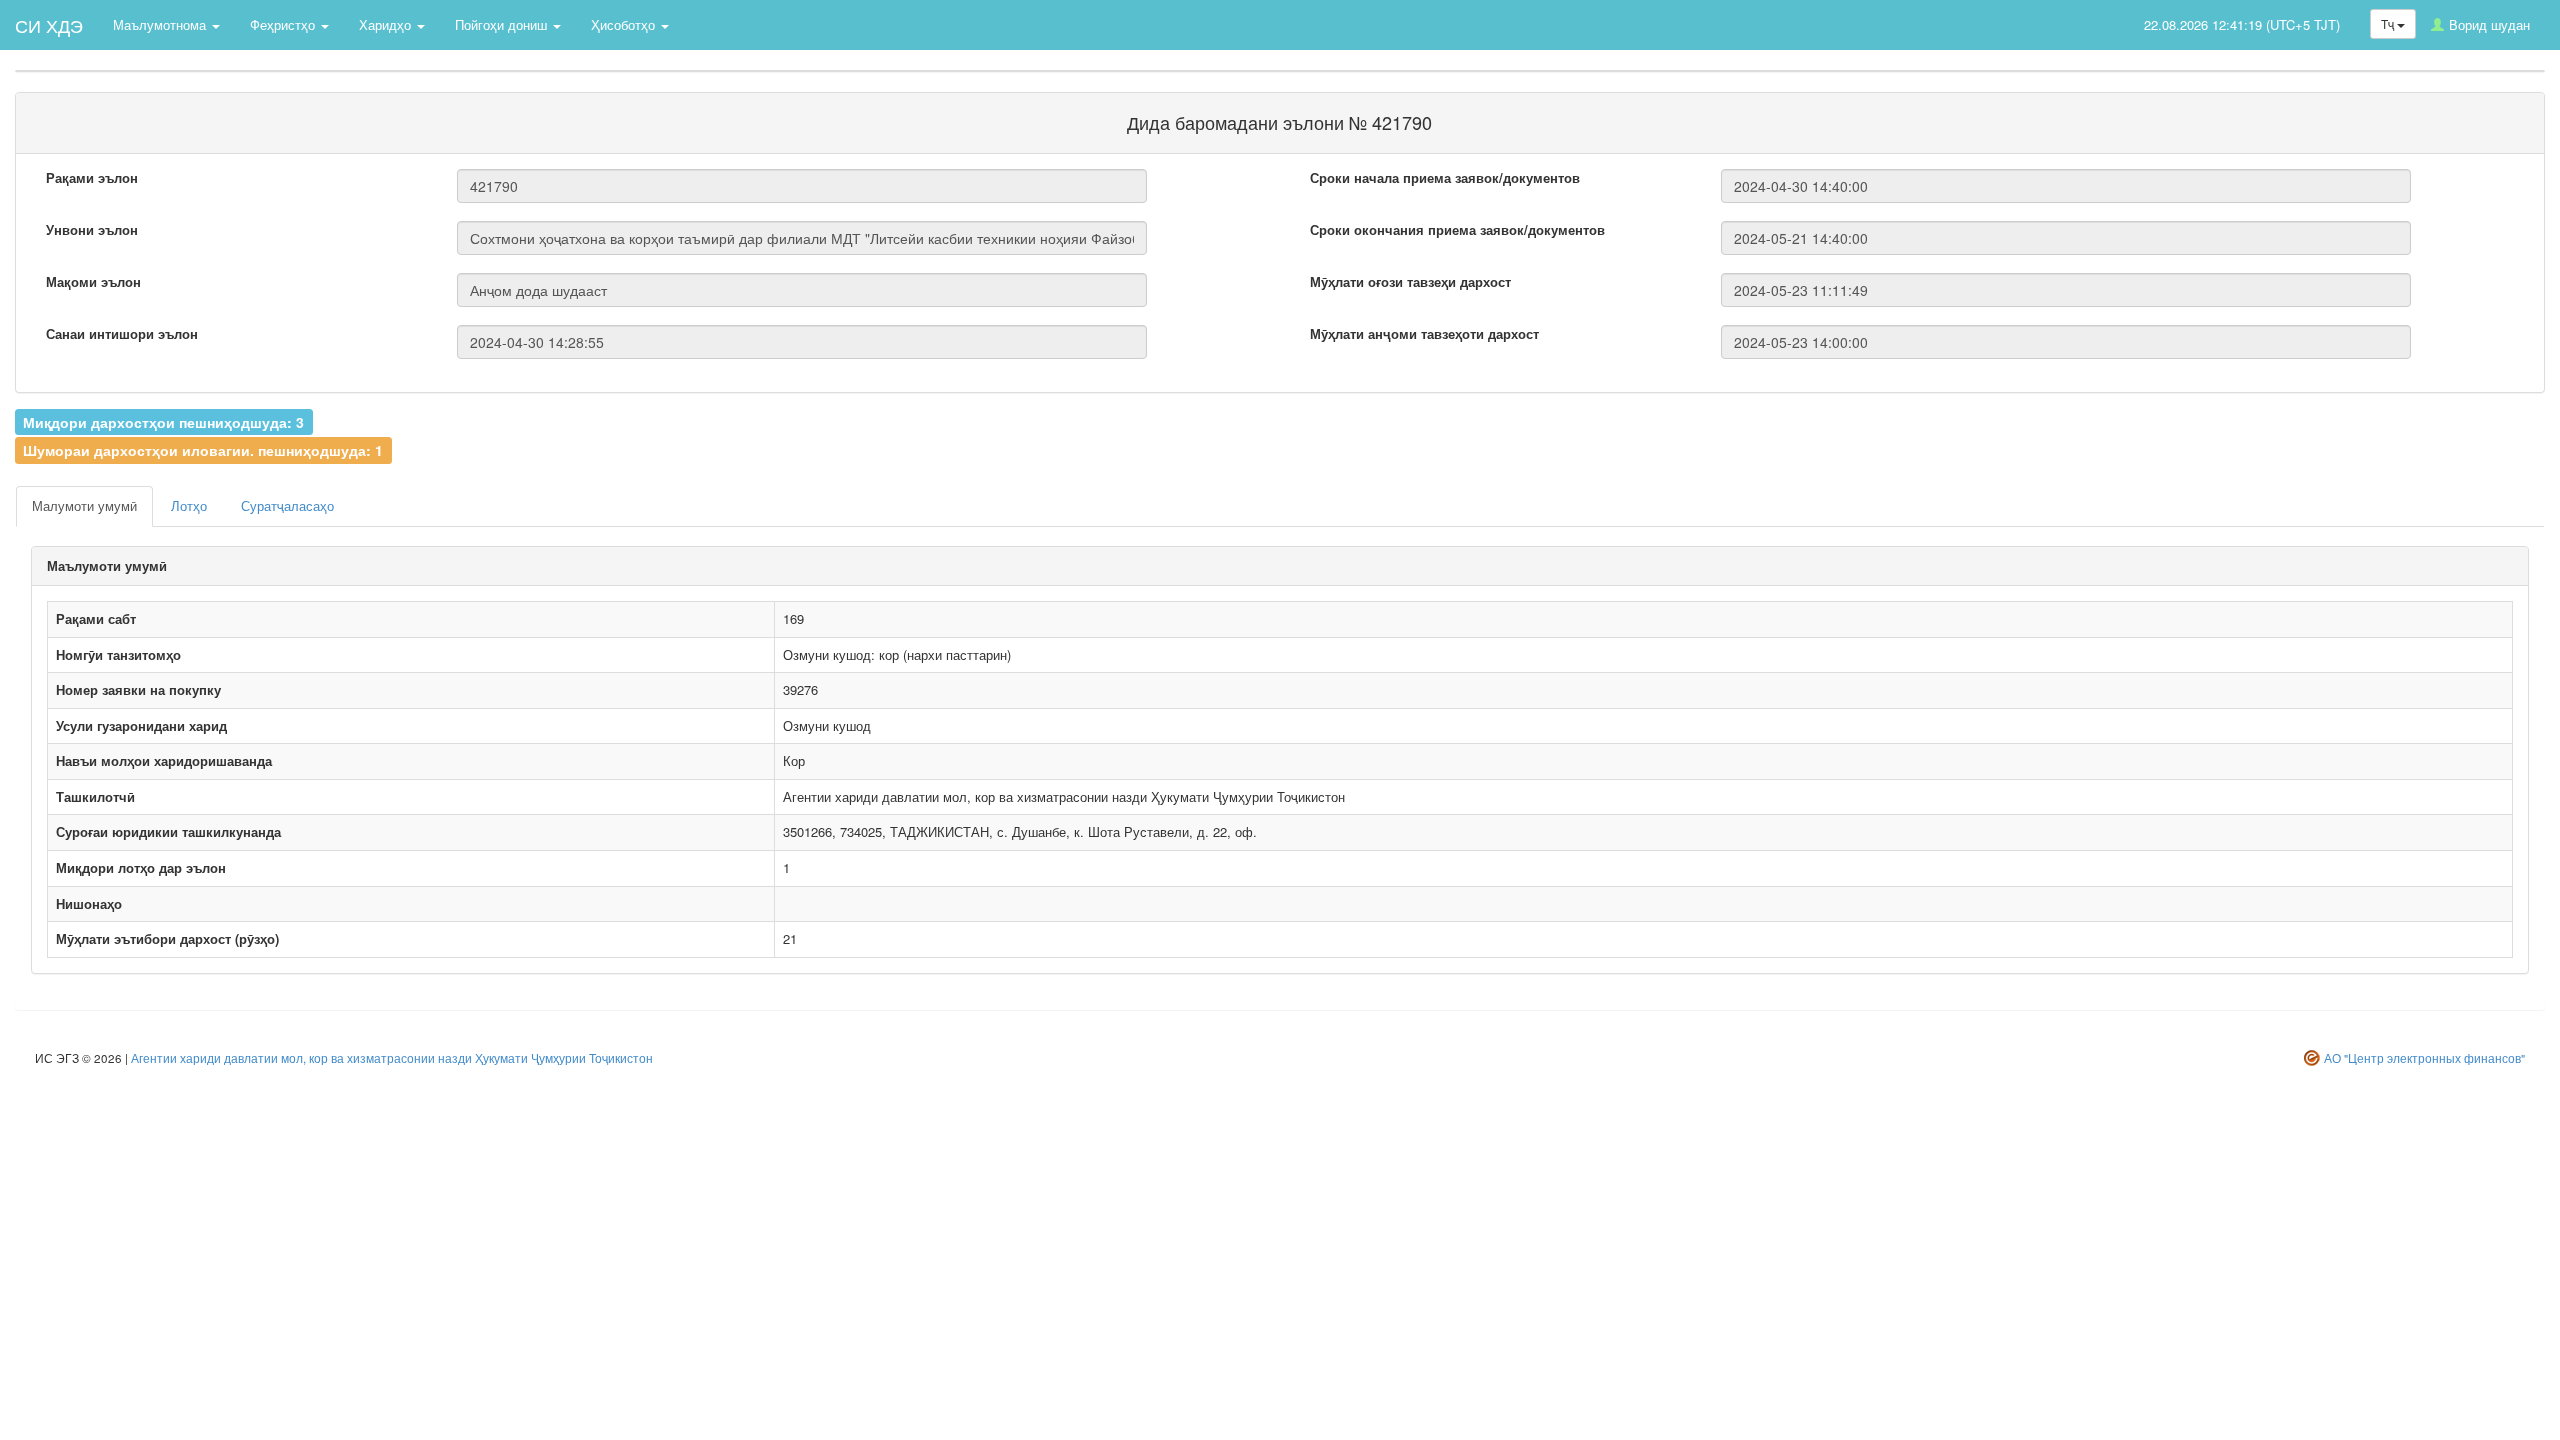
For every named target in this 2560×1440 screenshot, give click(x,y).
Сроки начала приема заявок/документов (1445, 178)
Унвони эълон (92, 230)
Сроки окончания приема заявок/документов (1457, 230)
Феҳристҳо (284, 24)
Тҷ (2389, 23)
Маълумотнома (161, 24)
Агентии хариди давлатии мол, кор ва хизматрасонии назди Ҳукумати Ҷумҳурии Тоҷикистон (392, 1058)
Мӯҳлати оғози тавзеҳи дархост (1410, 282)
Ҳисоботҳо (625, 24)
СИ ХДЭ (49, 25)
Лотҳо (189, 505)
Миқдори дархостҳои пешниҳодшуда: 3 (163, 421)
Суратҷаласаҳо (287, 505)
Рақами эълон (92, 178)
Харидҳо (387, 24)
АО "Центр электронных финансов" (2424, 1058)
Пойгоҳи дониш (503, 24)
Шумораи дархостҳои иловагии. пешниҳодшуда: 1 (203, 450)
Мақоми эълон (93, 282)
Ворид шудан (2489, 24)
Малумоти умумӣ (84, 505)
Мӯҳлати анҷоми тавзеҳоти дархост (1424, 334)
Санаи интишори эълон (122, 334)
